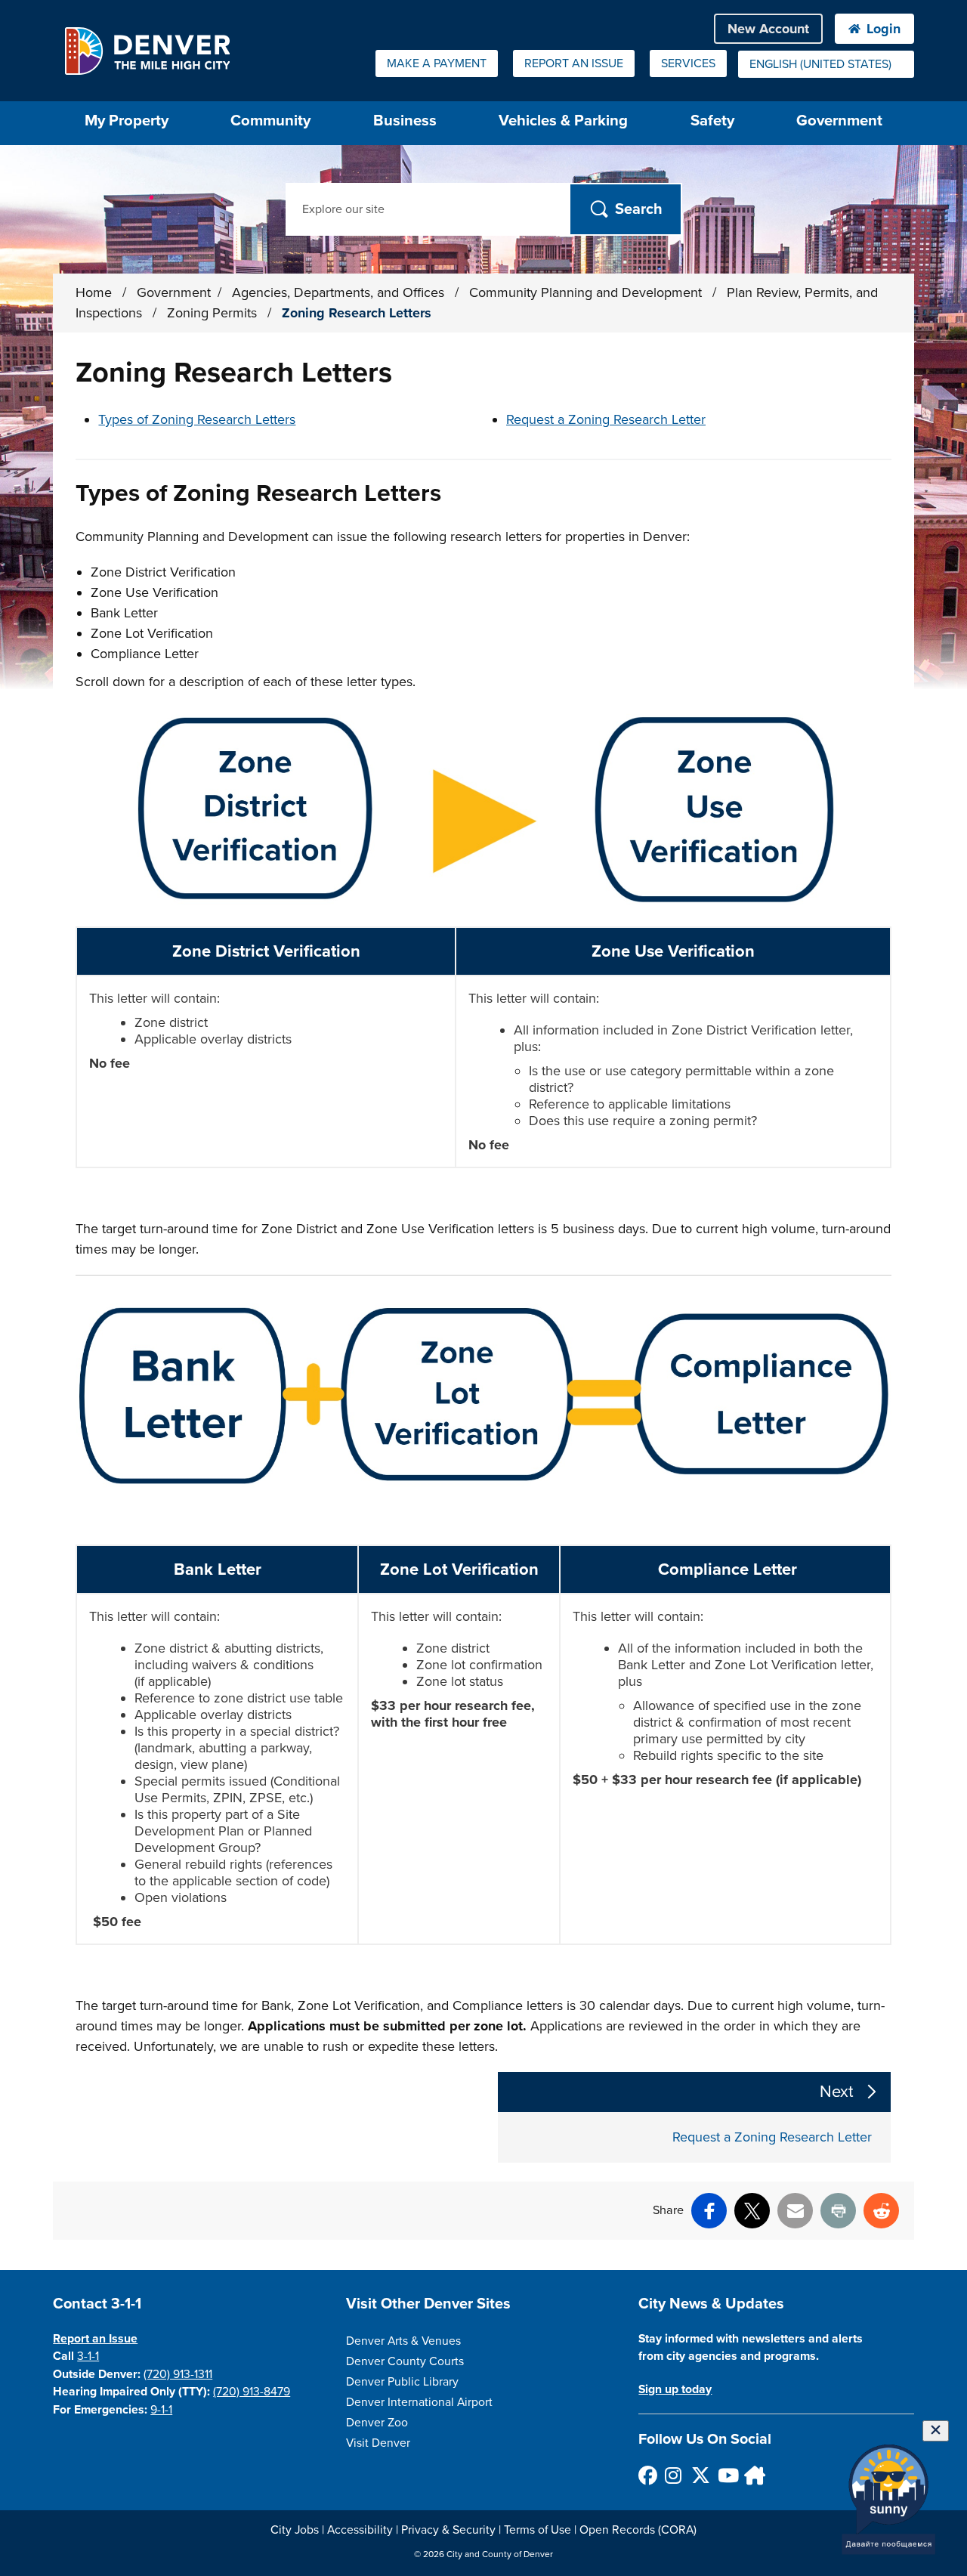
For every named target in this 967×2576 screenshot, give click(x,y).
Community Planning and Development (587, 292)
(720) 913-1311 (178, 2374)
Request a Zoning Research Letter (606, 419)
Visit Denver (378, 2443)
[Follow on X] (700, 2475)
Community (270, 121)
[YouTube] (726, 2475)
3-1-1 (88, 2356)
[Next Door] (753, 2475)
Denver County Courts (405, 2361)
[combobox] (826, 64)
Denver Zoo (377, 2423)
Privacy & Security (448, 2530)
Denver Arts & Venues (403, 2341)
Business (405, 121)
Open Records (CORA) (638, 2530)
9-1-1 (161, 2410)
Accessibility (360, 2530)
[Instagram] (674, 2475)
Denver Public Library (402, 2382)
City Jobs (295, 2530)
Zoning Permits (214, 313)
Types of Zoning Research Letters (197, 419)
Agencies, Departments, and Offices (340, 292)
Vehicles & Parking (563, 121)
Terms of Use (538, 2530)
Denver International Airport (419, 2402)
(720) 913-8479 (252, 2392)
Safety (712, 121)
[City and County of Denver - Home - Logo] (147, 51)
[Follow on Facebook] (647, 2475)
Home (94, 292)
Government (839, 121)
